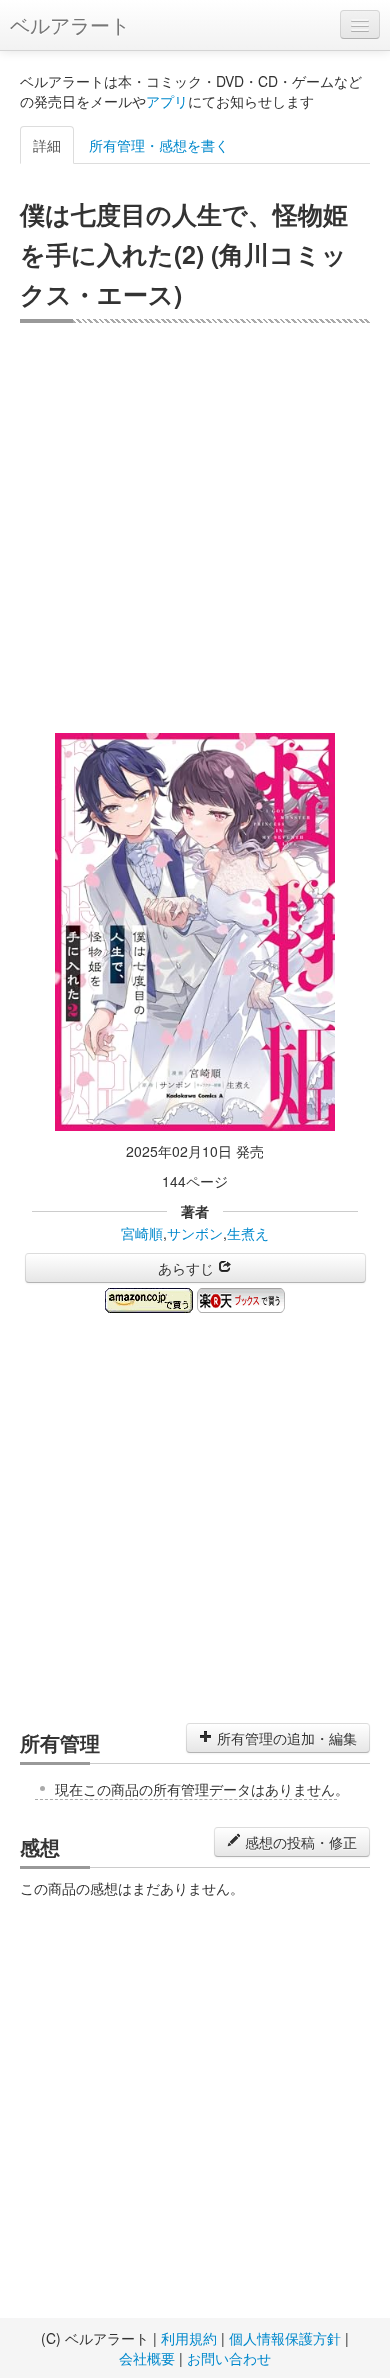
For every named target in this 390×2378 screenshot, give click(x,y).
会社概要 (147, 2358)
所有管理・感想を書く (159, 145)
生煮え (248, 1233)
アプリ (167, 101)
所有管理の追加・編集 (285, 1738)
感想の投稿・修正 (299, 1842)
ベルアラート (70, 24)
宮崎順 (142, 1233)
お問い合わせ (229, 2358)
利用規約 (189, 2338)
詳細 (47, 145)
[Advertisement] (195, 528)
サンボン (195, 1233)
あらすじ (188, 1268)
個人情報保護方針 (285, 2338)
